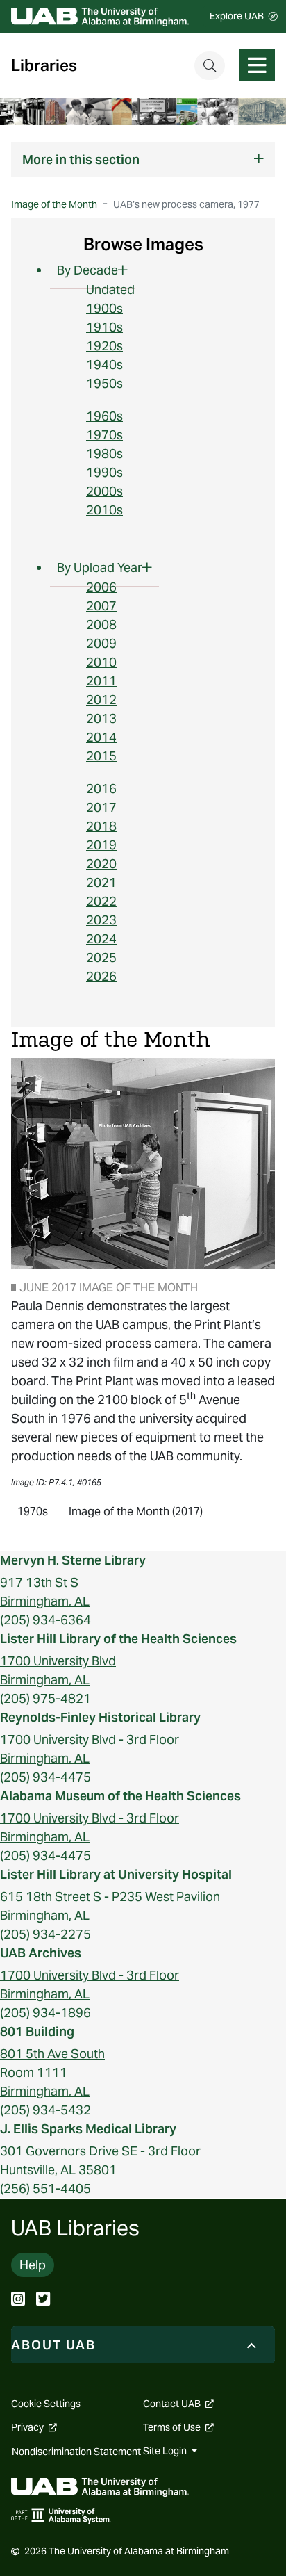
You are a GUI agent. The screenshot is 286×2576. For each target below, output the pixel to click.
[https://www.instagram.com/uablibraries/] (18, 2300)
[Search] (210, 66)
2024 (101, 939)
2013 (101, 718)
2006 (101, 587)
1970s (104, 435)
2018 (101, 826)
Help (33, 2265)
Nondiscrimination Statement (76, 2452)
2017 (101, 807)
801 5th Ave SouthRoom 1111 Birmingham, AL (52, 2072)
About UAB (53, 2345)
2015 (101, 756)
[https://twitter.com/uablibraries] (43, 2300)
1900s (104, 308)
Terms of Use (178, 2427)
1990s (104, 472)
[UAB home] (100, 16)
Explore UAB (237, 16)
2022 (101, 901)
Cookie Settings (46, 2404)
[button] (143, 160)
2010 (101, 662)
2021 (101, 882)
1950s (104, 383)
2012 (101, 700)
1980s (104, 454)
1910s (104, 327)
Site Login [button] (166, 2451)
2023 (101, 920)
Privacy (34, 2427)
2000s (104, 491)
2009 (101, 643)
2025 (101, 957)
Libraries (44, 66)
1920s (104, 346)
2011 (101, 681)
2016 (101, 789)
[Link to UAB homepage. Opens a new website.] (100, 2486)
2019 (101, 845)
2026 (101, 976)
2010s (104, 510)
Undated (110, 290)
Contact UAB (178, 2404)
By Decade (87, 270)
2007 (101, 606)
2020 (101, 864)
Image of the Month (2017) (136, 1511)
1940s (104, 365)
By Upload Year (100, 568)
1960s (104, 416)
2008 (101, 625)
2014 (101, 737)
